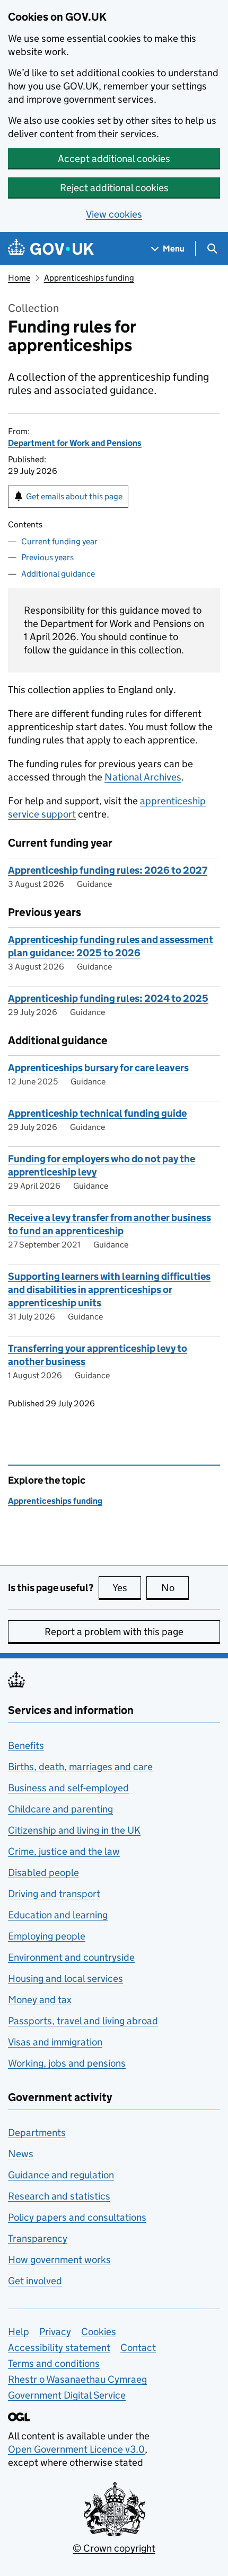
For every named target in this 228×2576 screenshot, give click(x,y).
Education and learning (58, 1915)
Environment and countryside (71, 1957)
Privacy (55, 2332)
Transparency (38, 2238)
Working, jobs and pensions (67, 2063)
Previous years (47, 557)
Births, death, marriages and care (80, 1767)
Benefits (26, 1745)
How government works (59, 2260)
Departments (37, 2133)
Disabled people (43, 1873)
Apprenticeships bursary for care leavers (98, 1068)
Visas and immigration (55, 2042)
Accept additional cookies (114, 159)
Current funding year (59, 541)
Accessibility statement (59, 2348)
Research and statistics (59, 2196)
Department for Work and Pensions (75, 443)
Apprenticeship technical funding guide (97, 1113)
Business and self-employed (68, 1788)
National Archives (143, 777)
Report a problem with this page (114, 1632)
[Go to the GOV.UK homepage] (51, 249)
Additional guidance (58, 574)
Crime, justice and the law (64, 1851)
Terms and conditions (54, 2363)
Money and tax (40, 2000)
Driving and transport (54, 1894)
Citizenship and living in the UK (74, 1830)
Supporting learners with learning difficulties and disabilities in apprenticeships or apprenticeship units (109, 1290)
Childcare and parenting (60, 1809)
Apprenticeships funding (89, 278)
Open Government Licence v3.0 (76, 2449)
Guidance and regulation (61, 2175)
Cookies (99, 2332)
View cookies (114, 214)
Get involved (35, 2281)
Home (19, 278)
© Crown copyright (114, 2548)
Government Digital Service (67, 2395)
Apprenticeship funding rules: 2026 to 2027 (108, 870)
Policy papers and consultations (77, 2217)
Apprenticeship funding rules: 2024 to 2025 (108, 998)
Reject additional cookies (114, 188)
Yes (127, 1588)
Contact (138, 2348)
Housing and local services (65, 1978)
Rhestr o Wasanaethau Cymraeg (77, 2379)
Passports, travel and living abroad (83, 2021)
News (21, 2154)
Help (19, 2332)
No (175, 1588)
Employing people (47, 1936)
